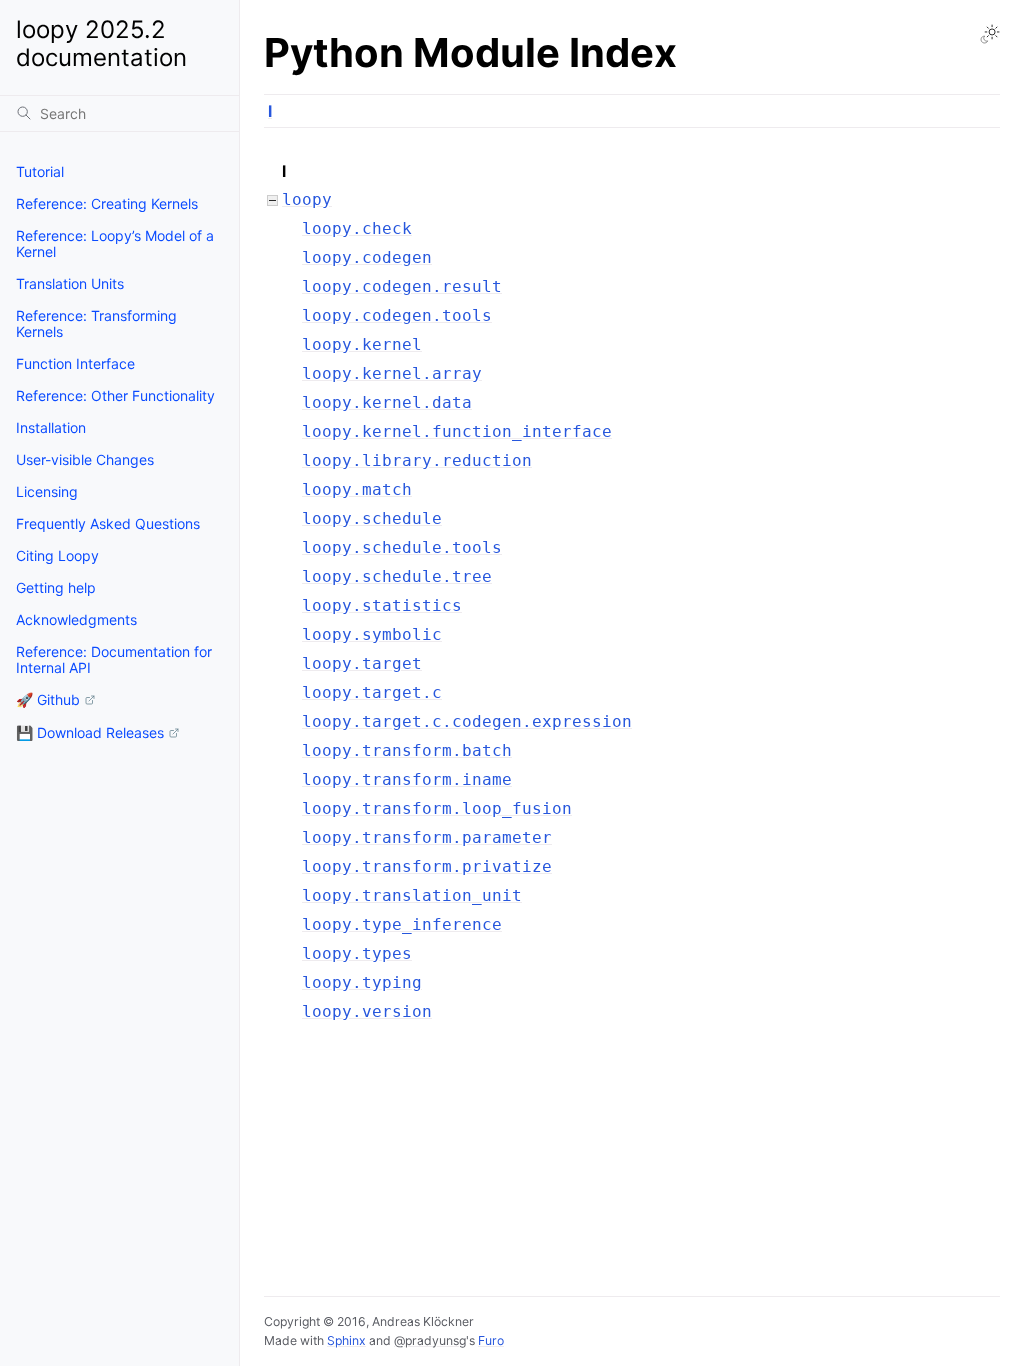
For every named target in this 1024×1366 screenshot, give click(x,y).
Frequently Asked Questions (108, 523)
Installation (51, 427)
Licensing (47, 491)
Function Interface (75, 363)
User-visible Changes (85, 459)
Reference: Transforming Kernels (96, 323)
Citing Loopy (57, 555)
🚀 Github (48, 699)
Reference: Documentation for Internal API (114, 659)
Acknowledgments (76, 619)
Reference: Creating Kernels (107, 203)
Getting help (56, 587)
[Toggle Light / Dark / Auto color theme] (990, 34)
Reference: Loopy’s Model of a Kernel (115, 243)
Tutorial (40, 171)
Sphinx (346, 1340)
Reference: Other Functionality (115, 395)
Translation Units (70, 283)
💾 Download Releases (90, 732)
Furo (491, 1340)
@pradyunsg (430, 1340)
